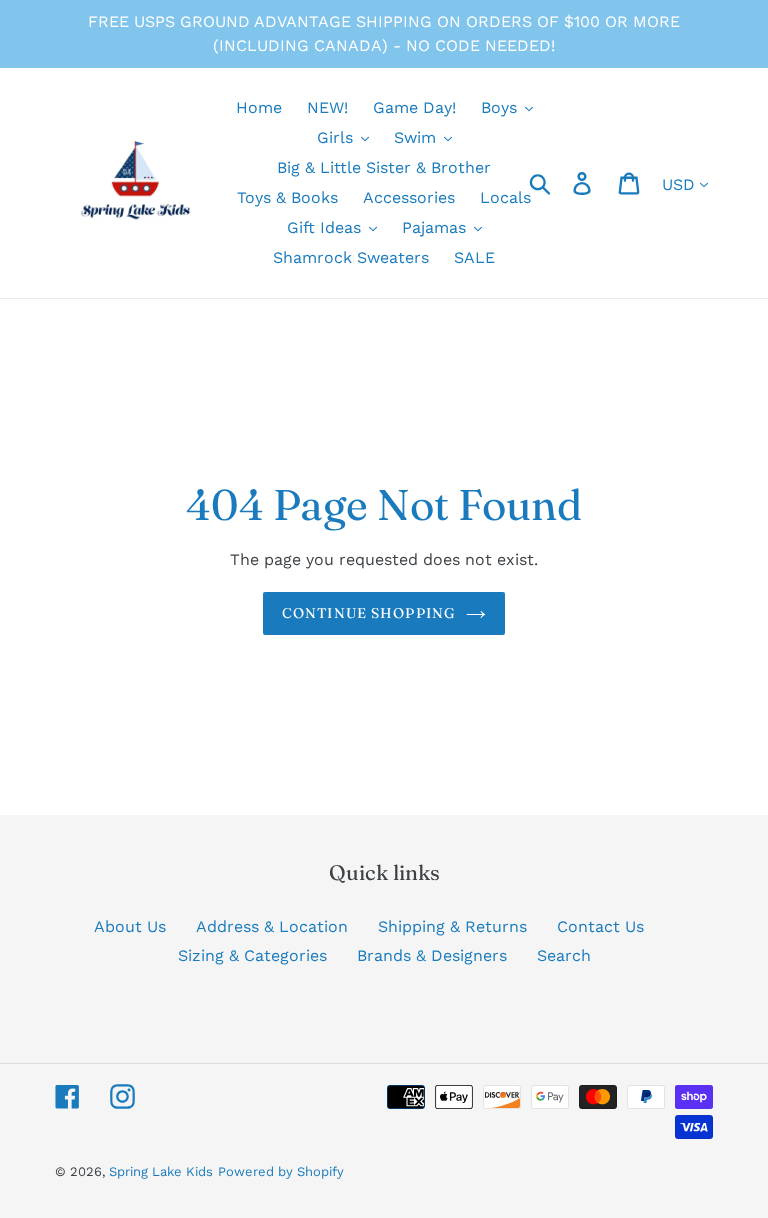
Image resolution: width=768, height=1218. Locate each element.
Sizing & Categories (252, 955)
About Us (130, 926)
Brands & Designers (432, 955)
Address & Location (272, 926)
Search (564, 955)
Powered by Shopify (281, 1171)
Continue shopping (369, 613)
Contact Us (600, 926)
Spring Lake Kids (161, 1171)
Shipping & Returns (452, 926)
